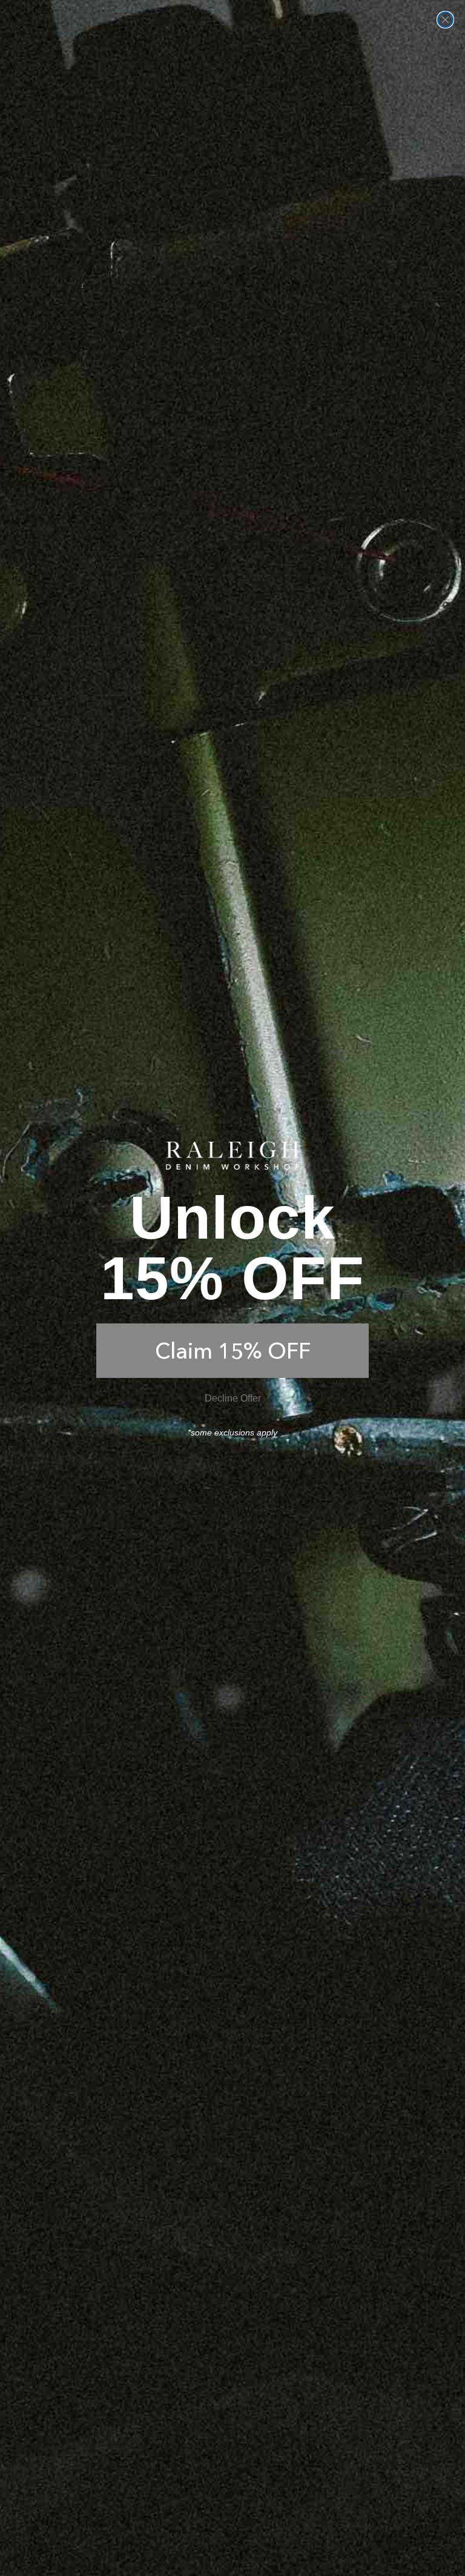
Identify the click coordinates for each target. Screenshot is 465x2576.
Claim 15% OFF (233, 1351)
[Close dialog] (445, 20)
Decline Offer (233, 1398)
